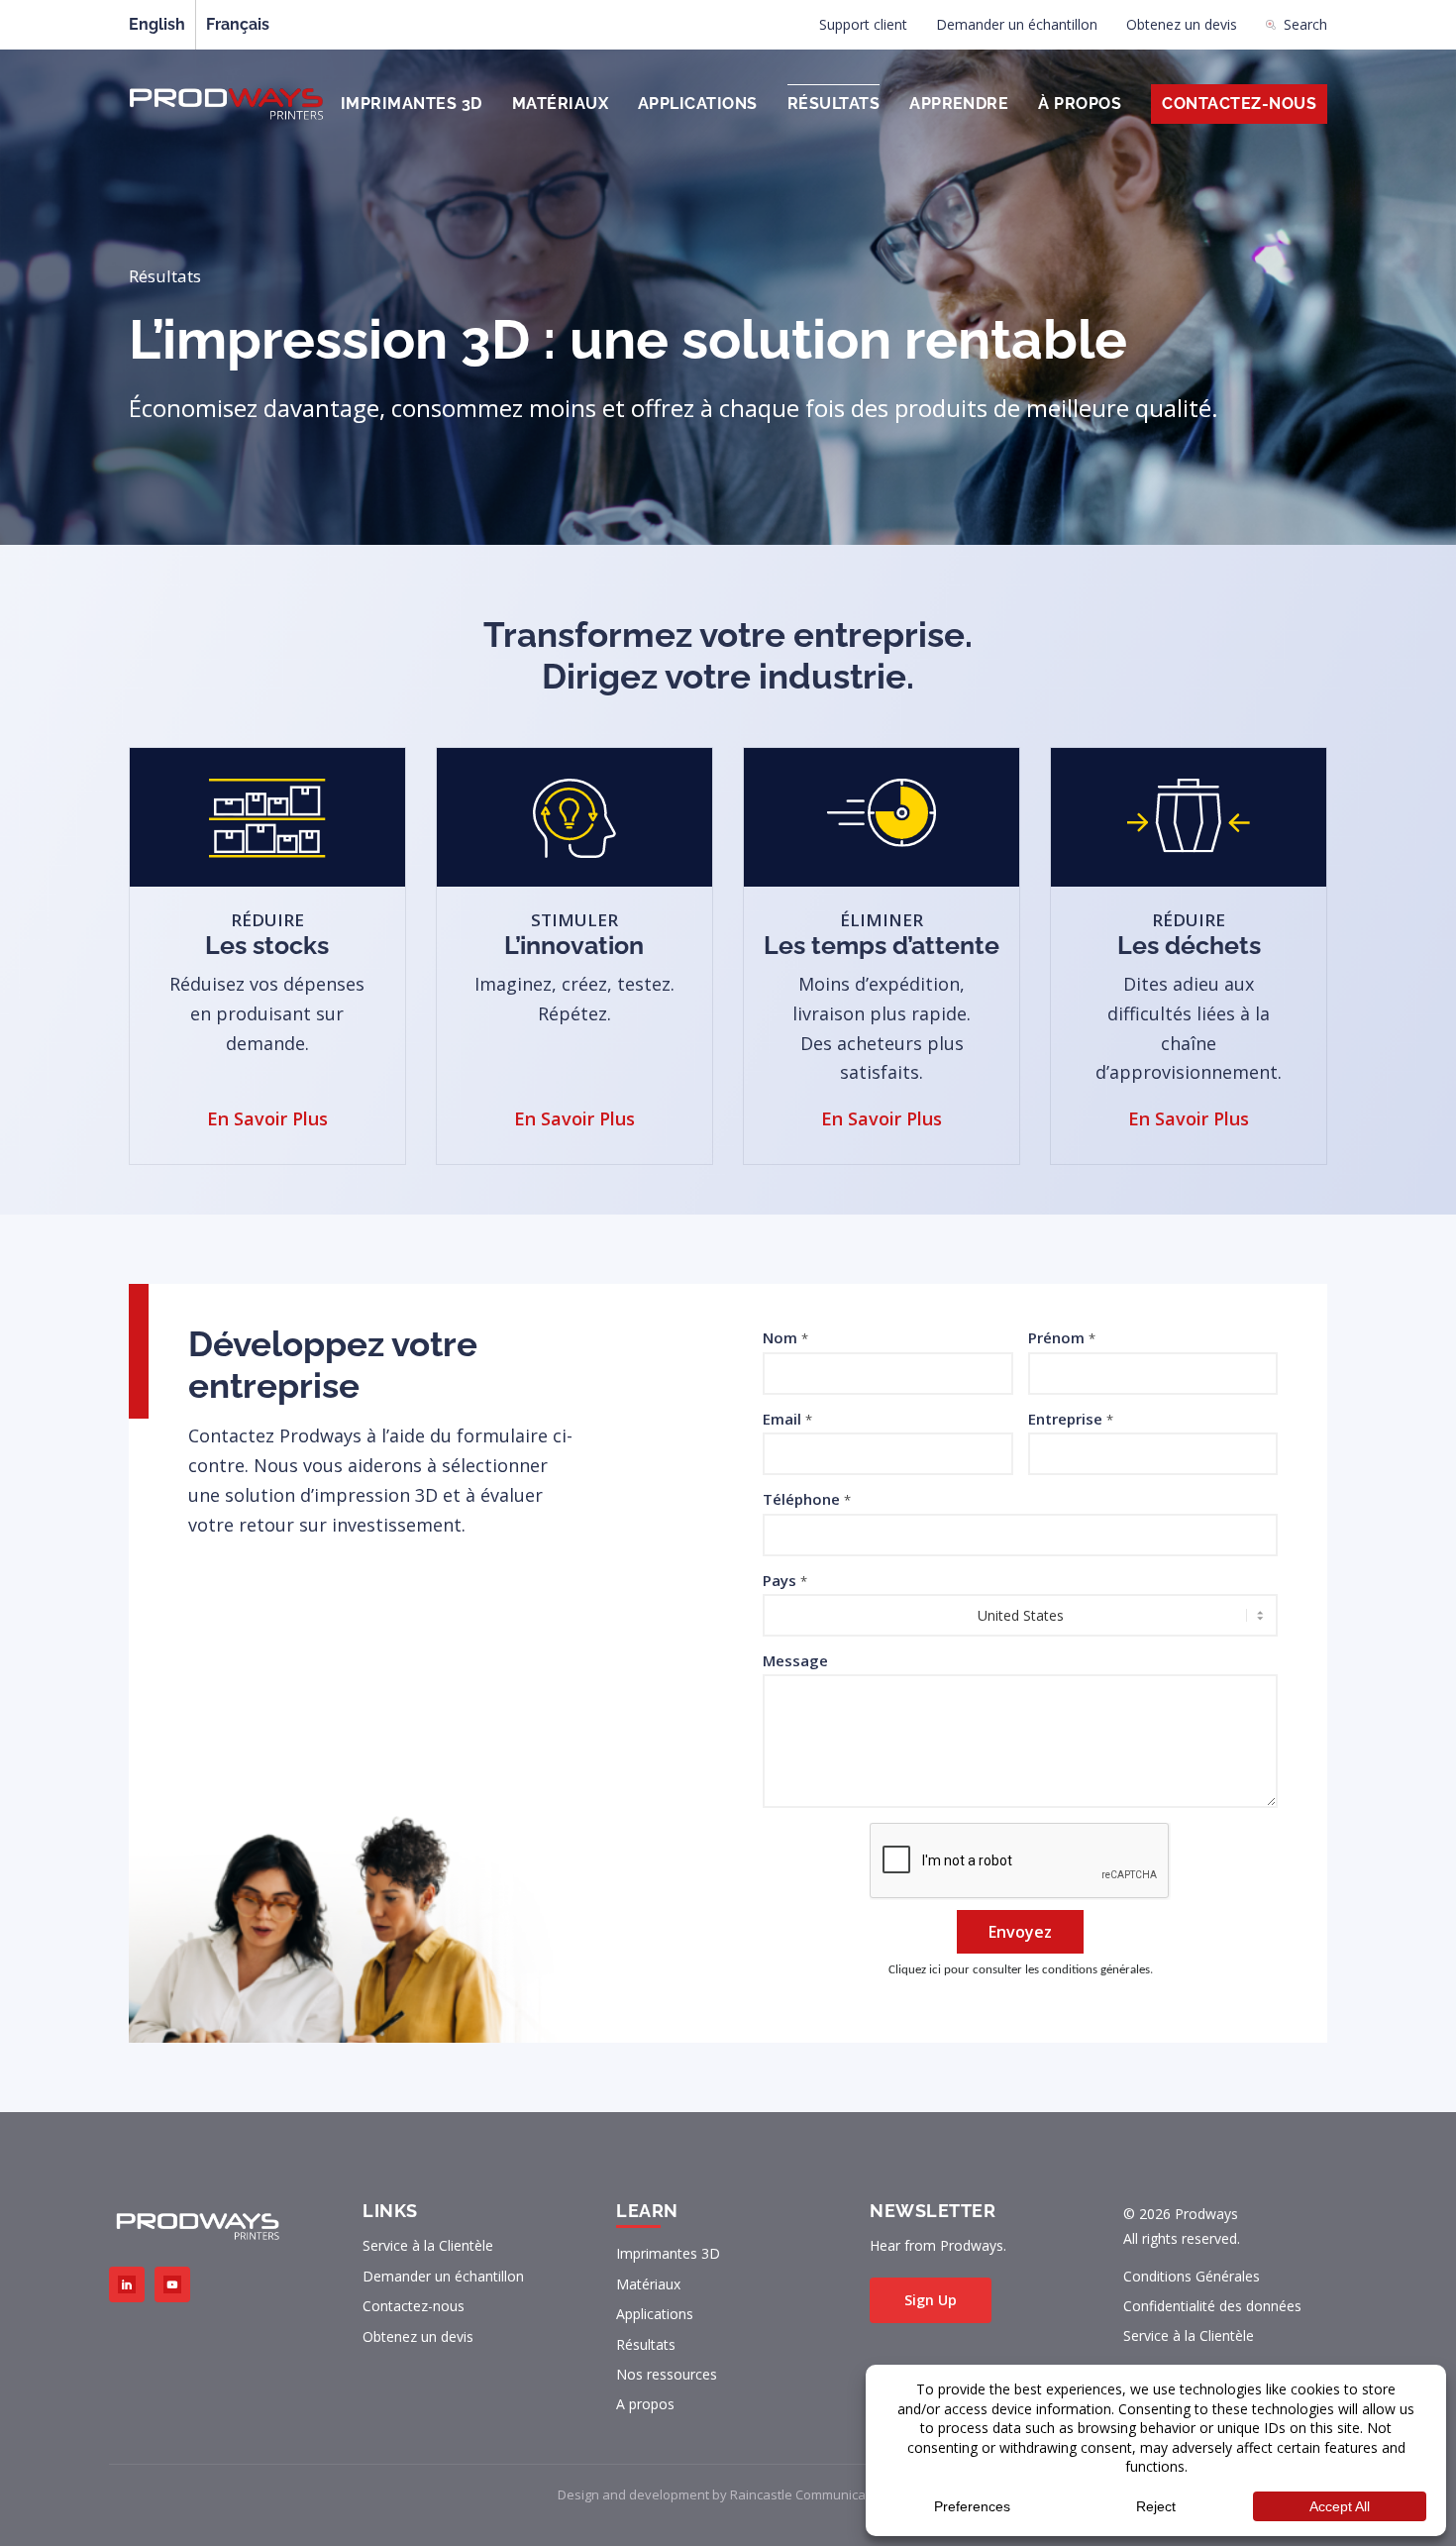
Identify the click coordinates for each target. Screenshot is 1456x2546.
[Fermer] (1134, 1114)
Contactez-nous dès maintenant (475, 1346)
